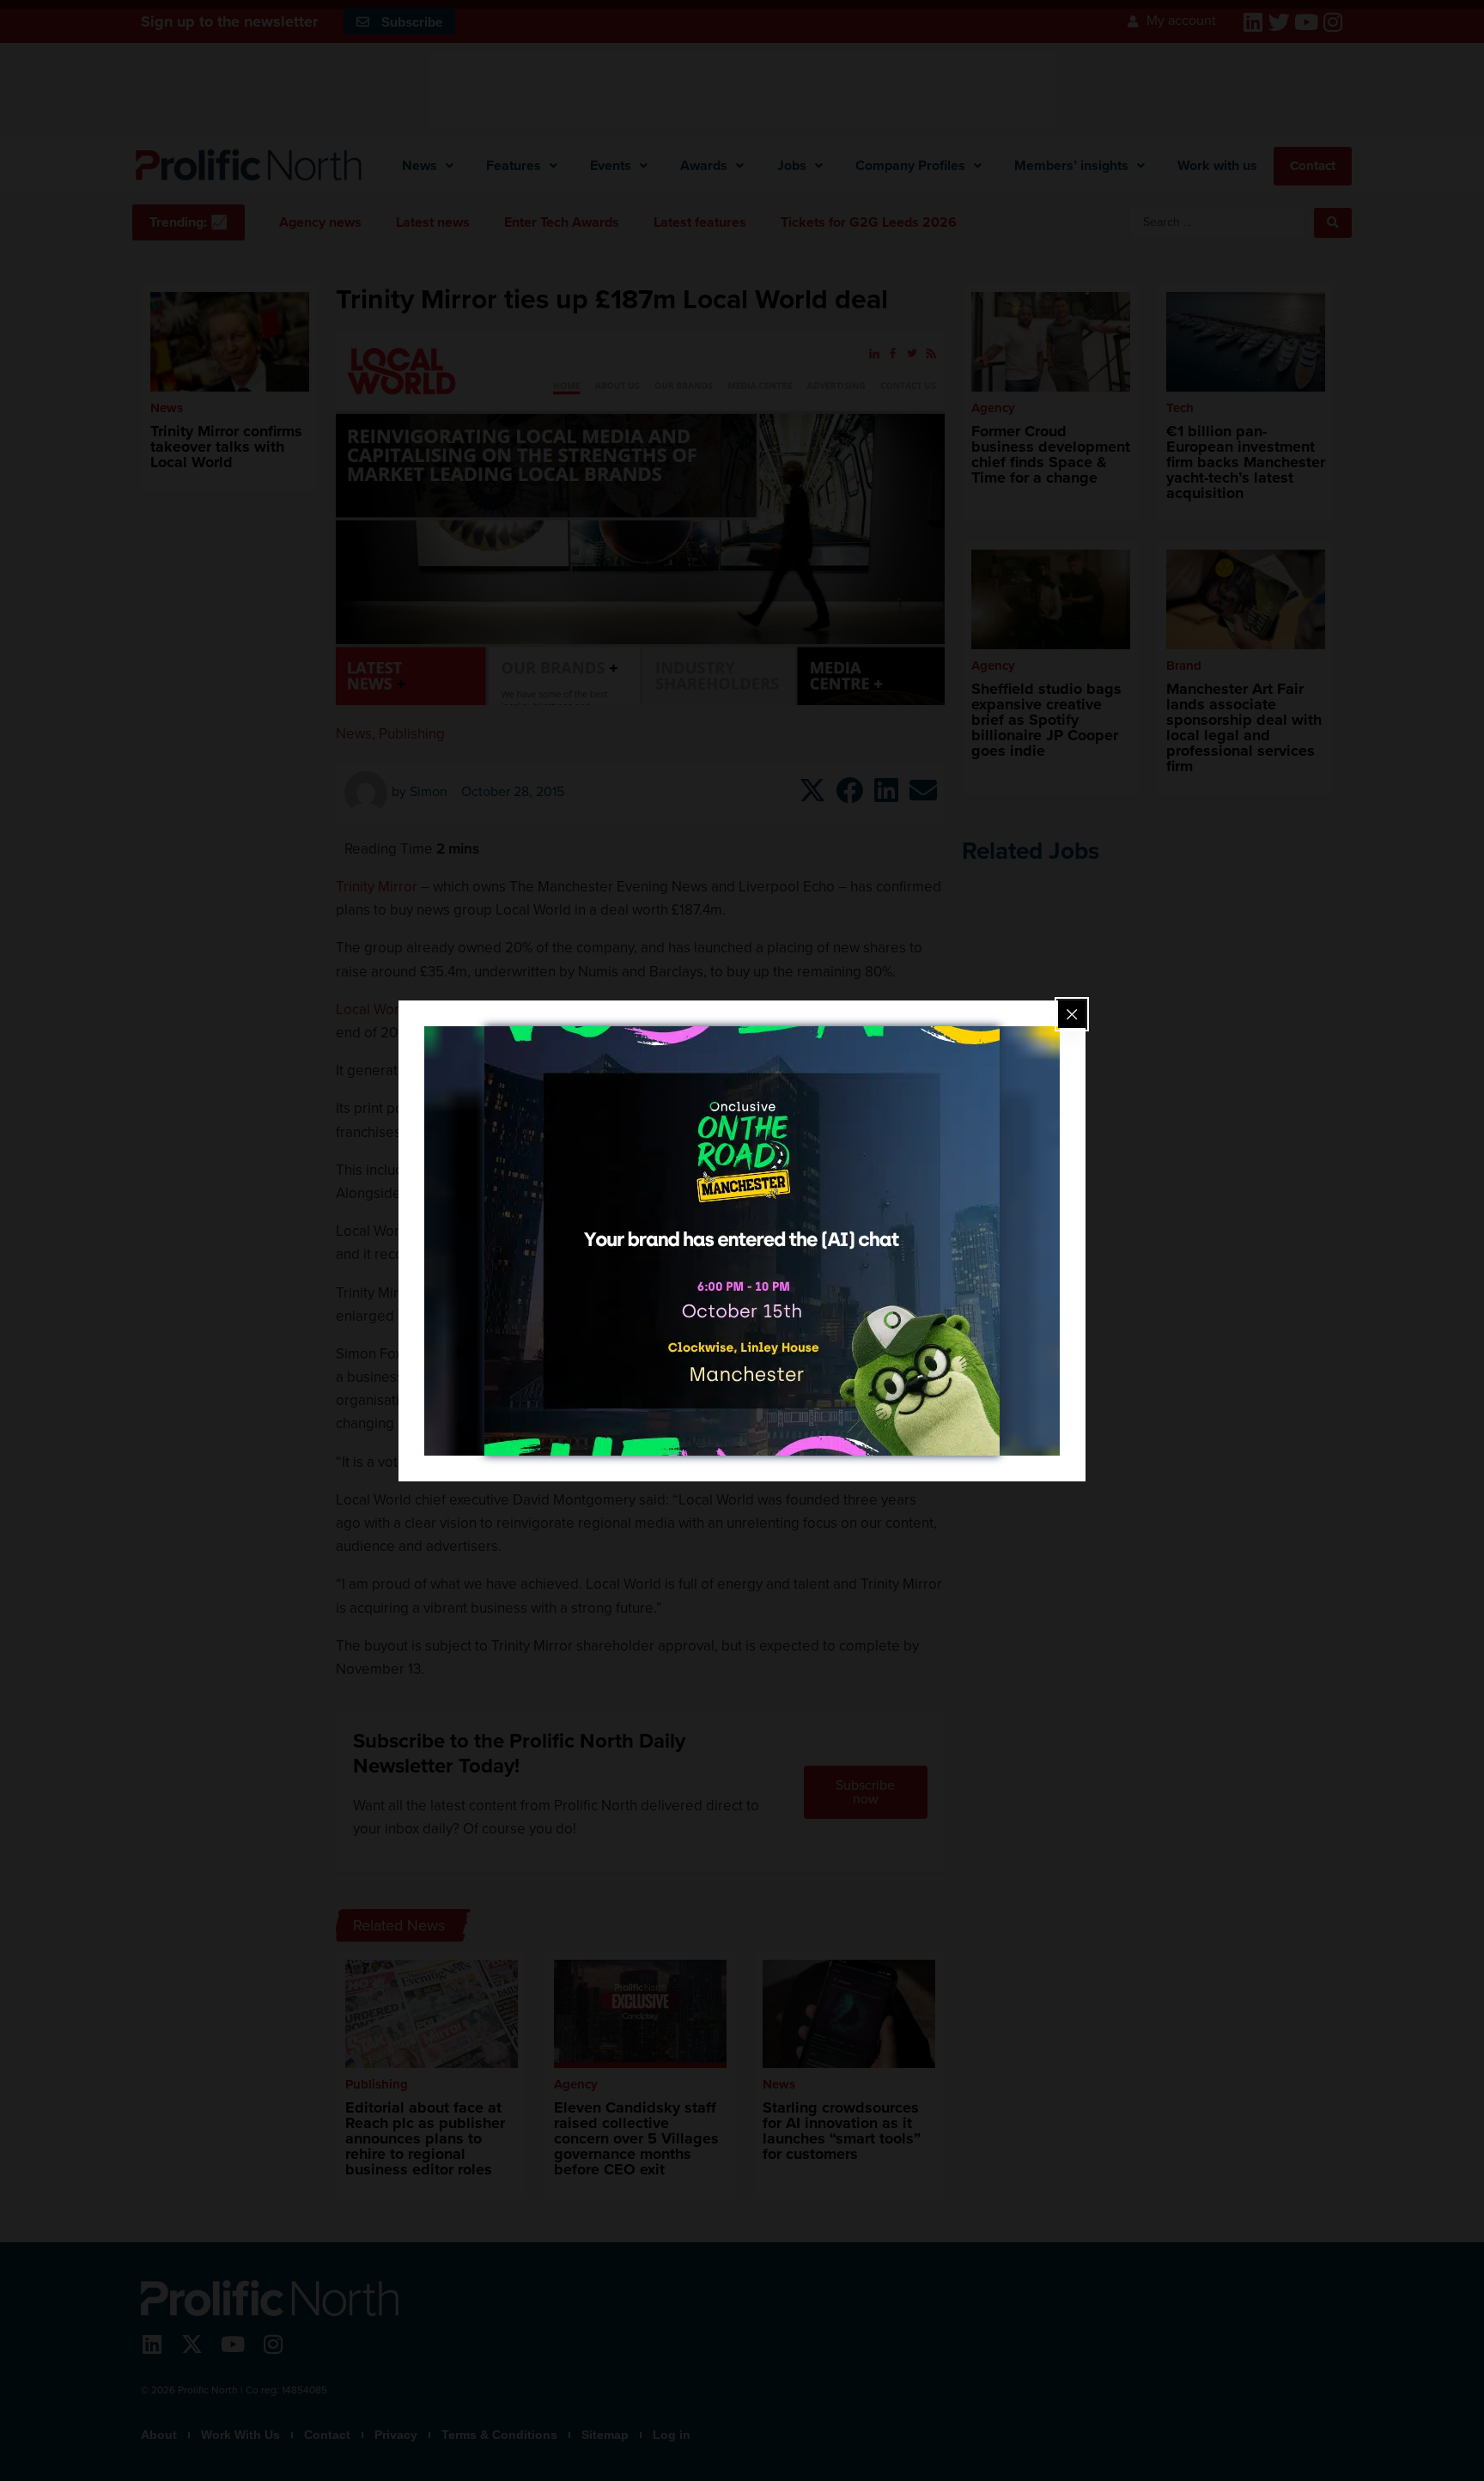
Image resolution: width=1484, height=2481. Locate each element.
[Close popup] (1072, 1014)
